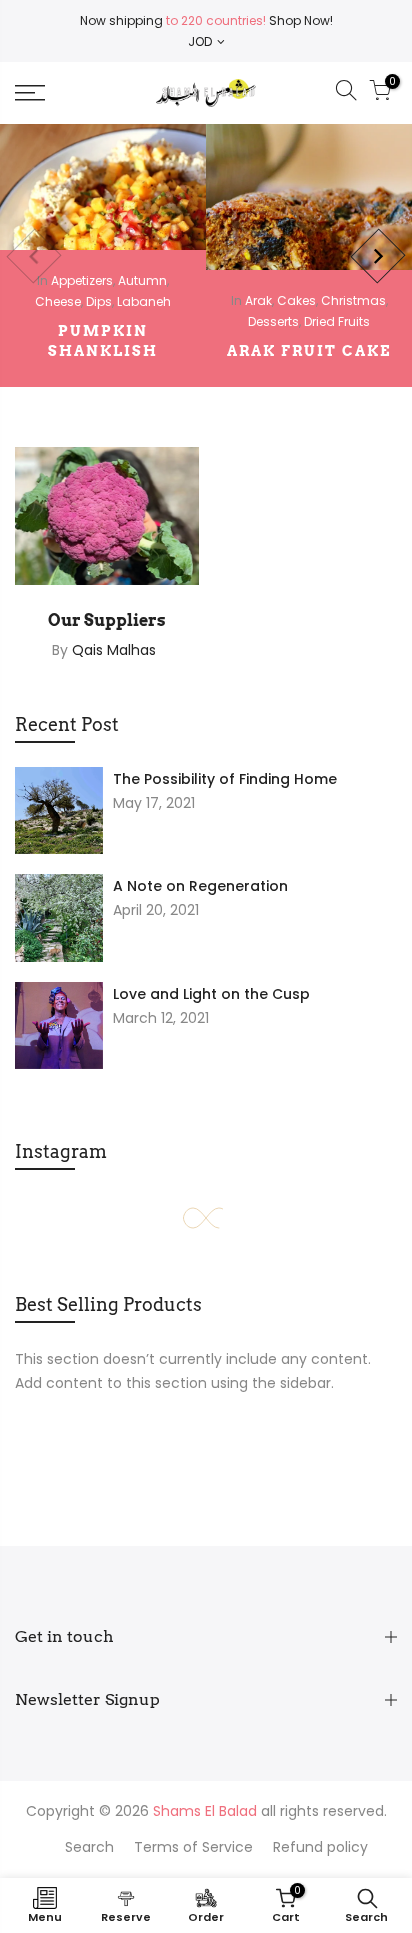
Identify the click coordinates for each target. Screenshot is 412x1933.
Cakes (296, 300)
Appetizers (82, 280)
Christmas (353, 300)
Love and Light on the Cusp (211, 994)
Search (89, 1847)
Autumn (142, 280)
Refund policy (320, 1847)
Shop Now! (299, 20)
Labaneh (144, 301)
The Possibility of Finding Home (225, 779)
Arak (258, 300)
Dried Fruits (337, 321)
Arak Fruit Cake (309, 351)
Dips (99, 301)
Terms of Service (193, 1847)
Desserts (273, 321)
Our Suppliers (107, 620)
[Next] (377, 255)
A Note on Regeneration (200, 886)
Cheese (58, 301)
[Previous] (33, 255)
